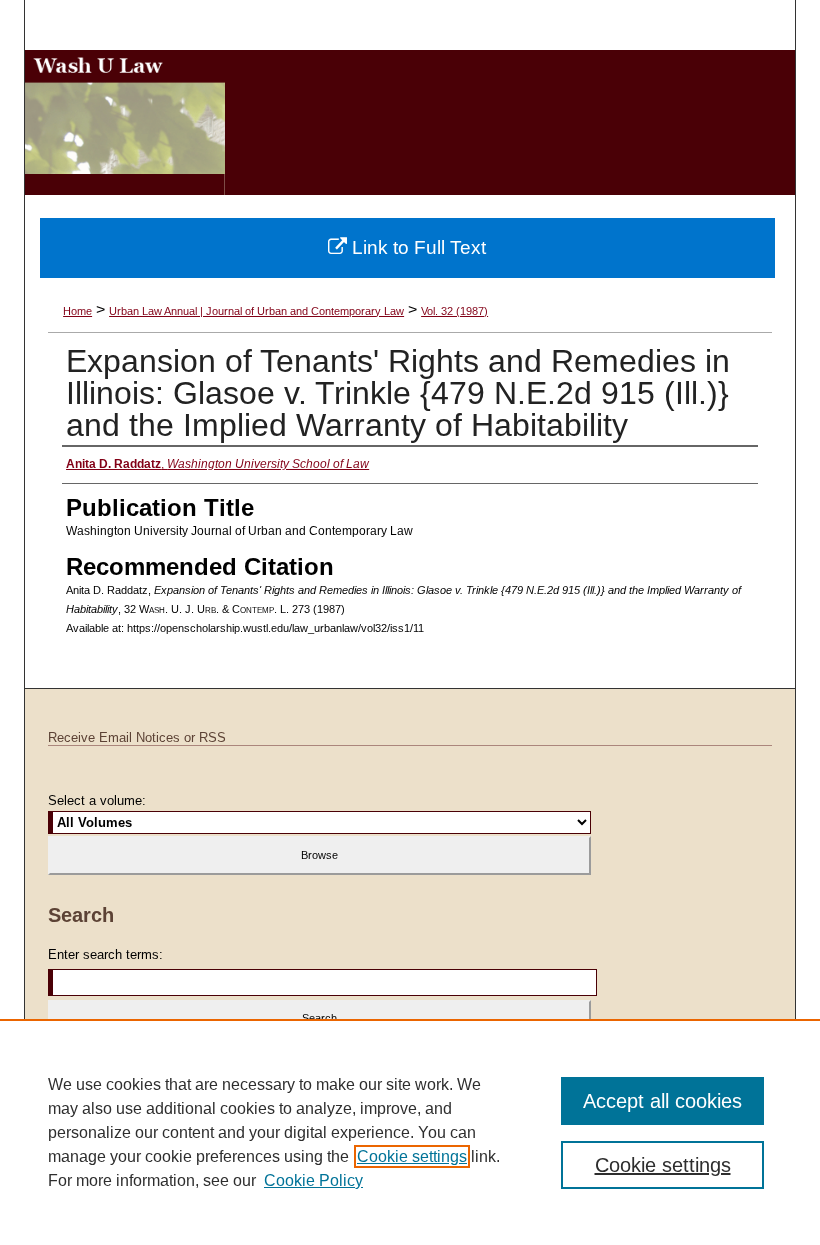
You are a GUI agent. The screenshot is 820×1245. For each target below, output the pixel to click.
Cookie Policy (313, 1180)
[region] (410, 1132)
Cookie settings (412, 1156)
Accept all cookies (662, 1101)
